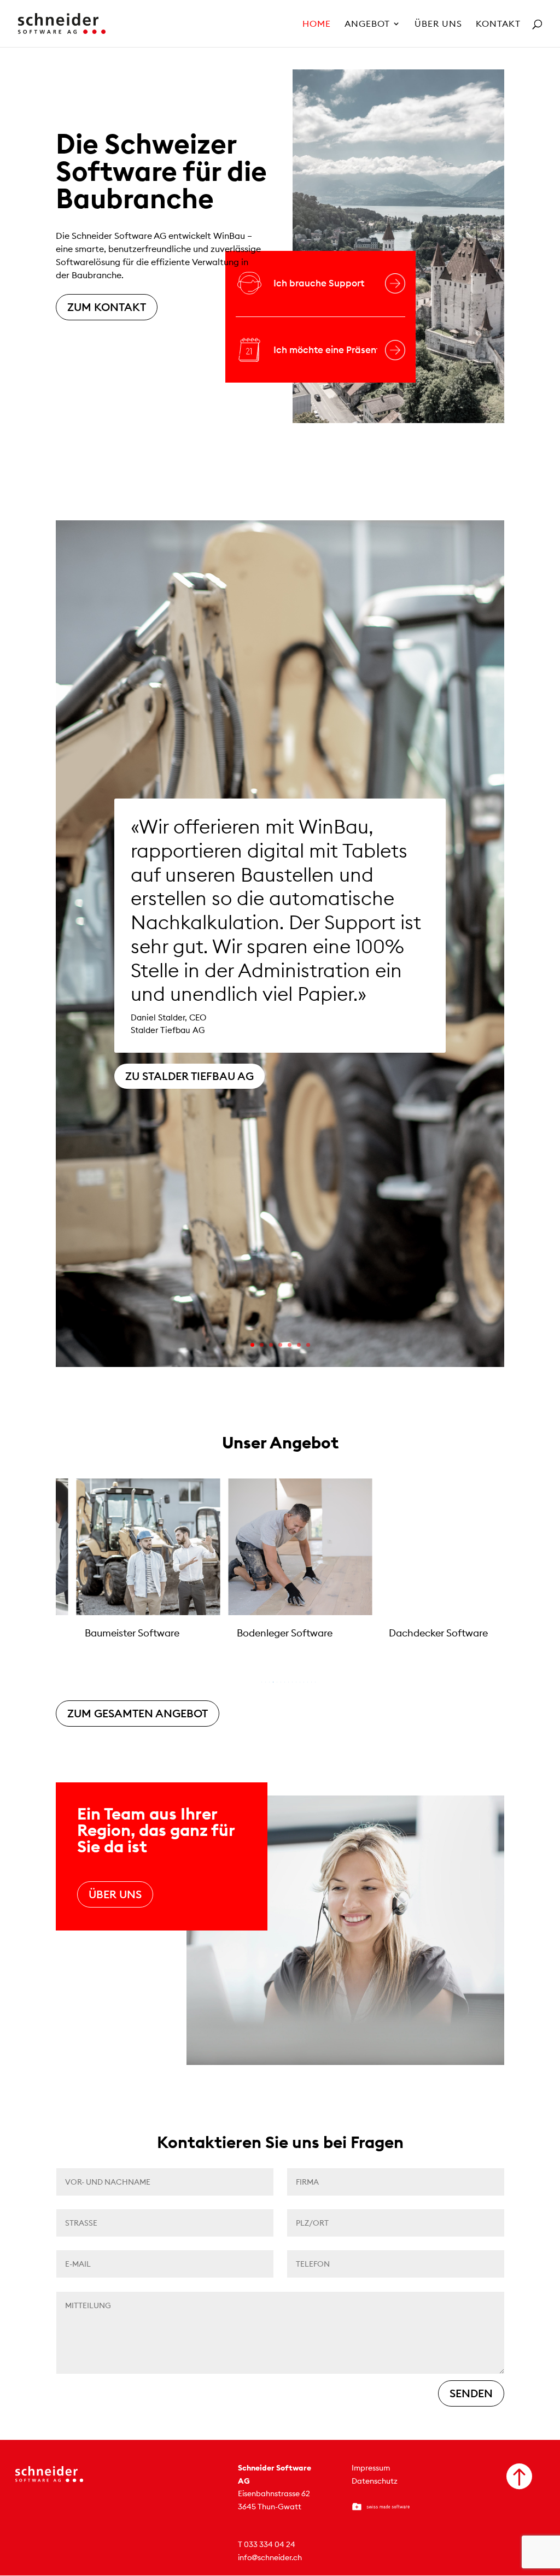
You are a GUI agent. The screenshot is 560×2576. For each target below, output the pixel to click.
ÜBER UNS (438, 24)
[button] (28, 1577)
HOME (317, 24)
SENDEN (471, 2393)
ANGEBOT (367, 24)
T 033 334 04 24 (267, 2544)
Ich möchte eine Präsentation (325, 350)
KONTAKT (498, 24)
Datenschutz (375, 2481)
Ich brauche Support (319, 283)
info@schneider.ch (270, 2557)
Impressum (371, 2468)
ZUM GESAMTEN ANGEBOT (138, 1713)
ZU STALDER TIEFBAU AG (189, 1076)
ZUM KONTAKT (107, 307)
